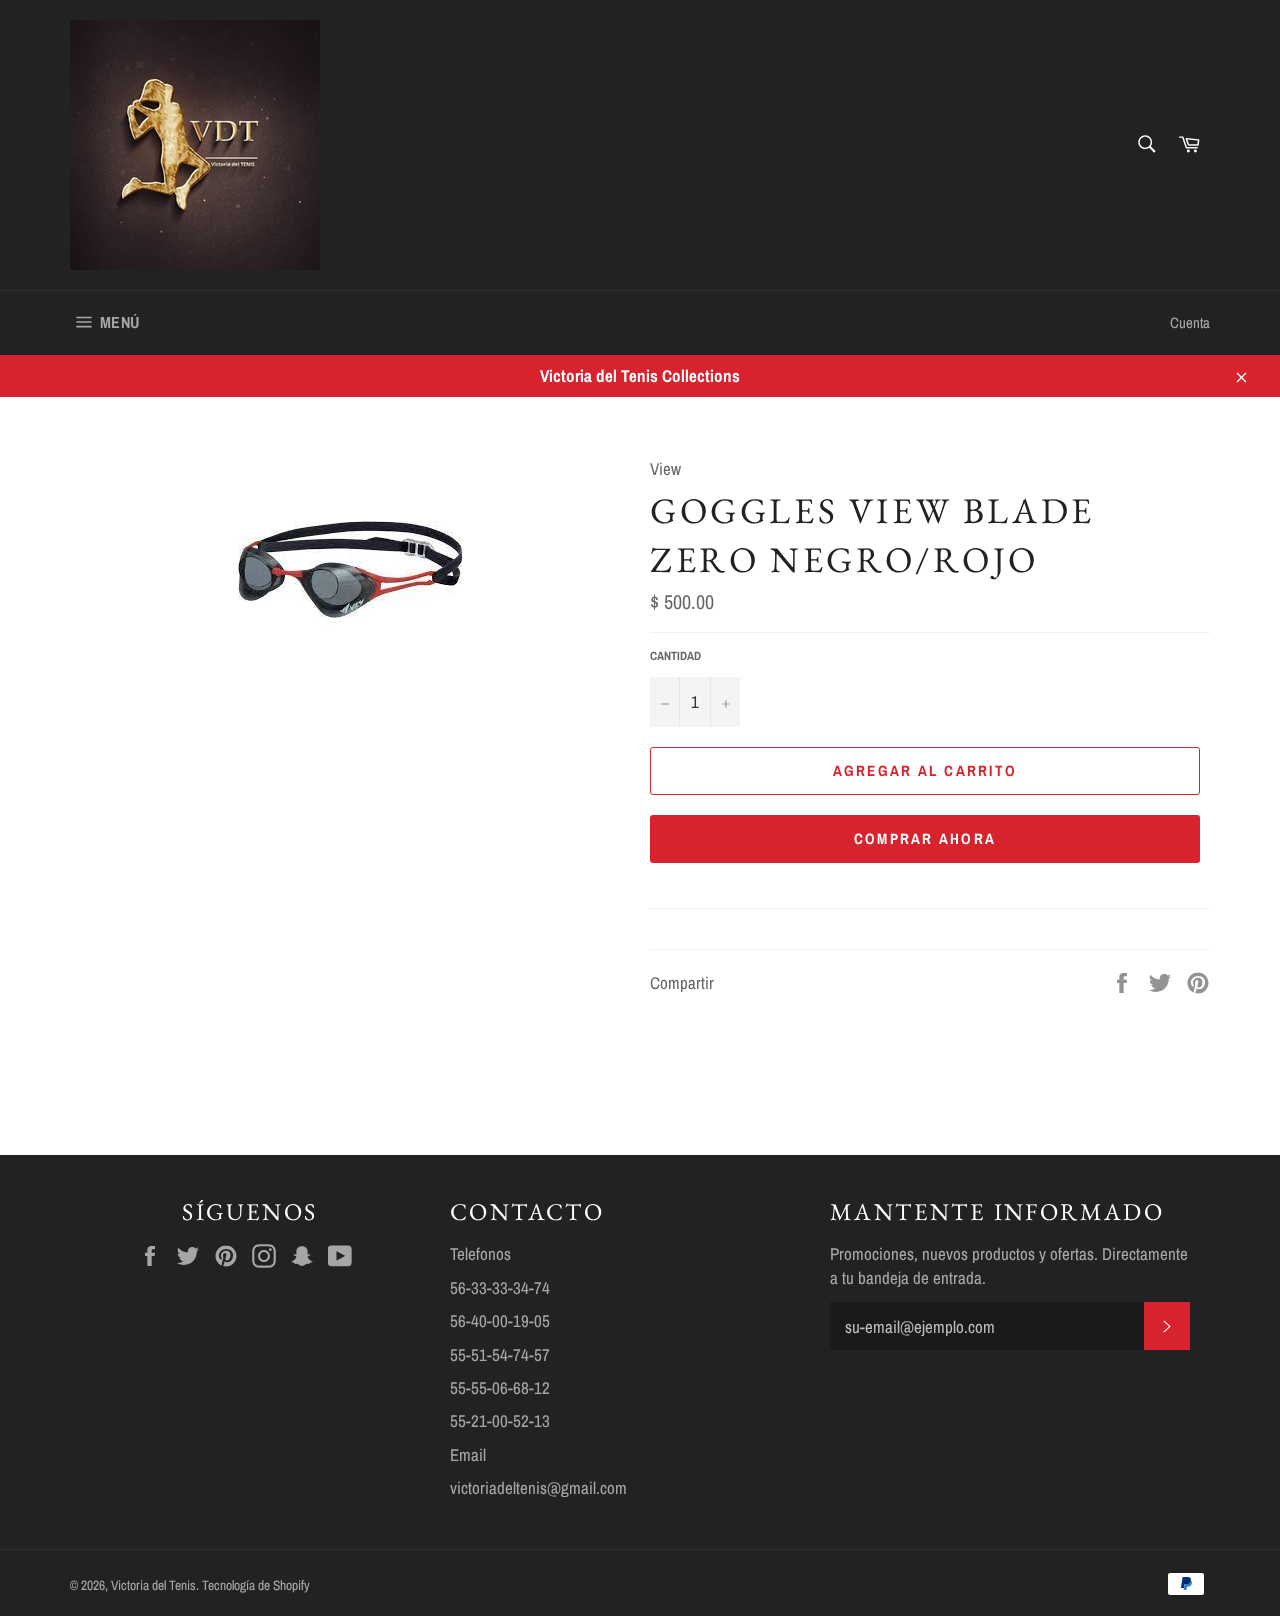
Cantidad (675, 656)
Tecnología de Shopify (256, 1585)
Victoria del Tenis (153, 1585)
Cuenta (1190, 322)
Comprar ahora (925, 838)
